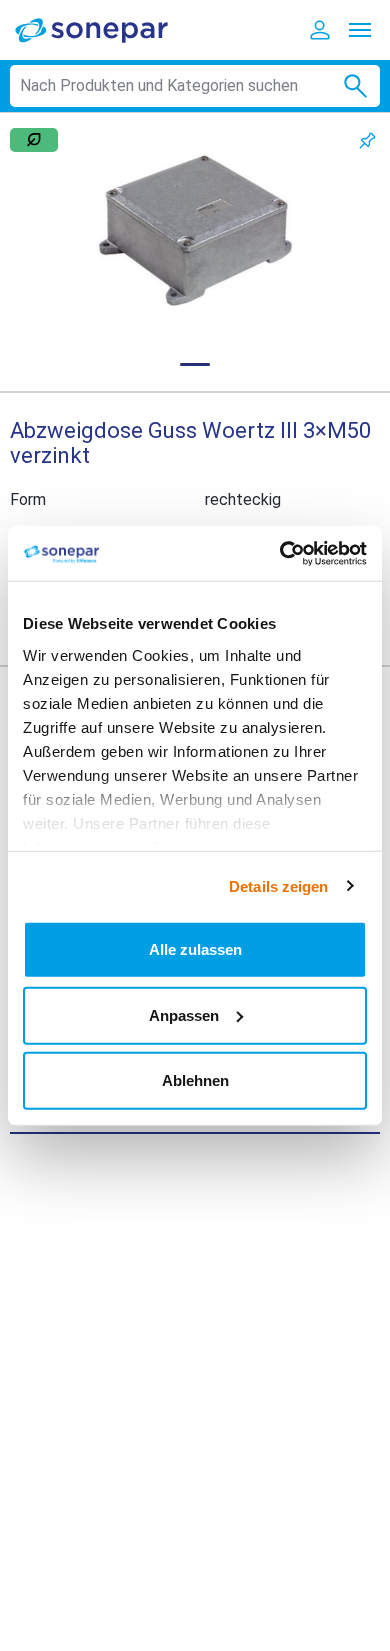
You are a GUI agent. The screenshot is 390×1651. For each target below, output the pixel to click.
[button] (195, 230)
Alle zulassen (195, 949)
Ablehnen (195, 1080)
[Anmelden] (320, 30)
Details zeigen (278, 885)
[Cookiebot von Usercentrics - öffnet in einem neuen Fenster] (280, 553)
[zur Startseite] (105, 29)
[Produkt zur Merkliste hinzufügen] (367, 140)
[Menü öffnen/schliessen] (360, 30)
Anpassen (184, 1014)
